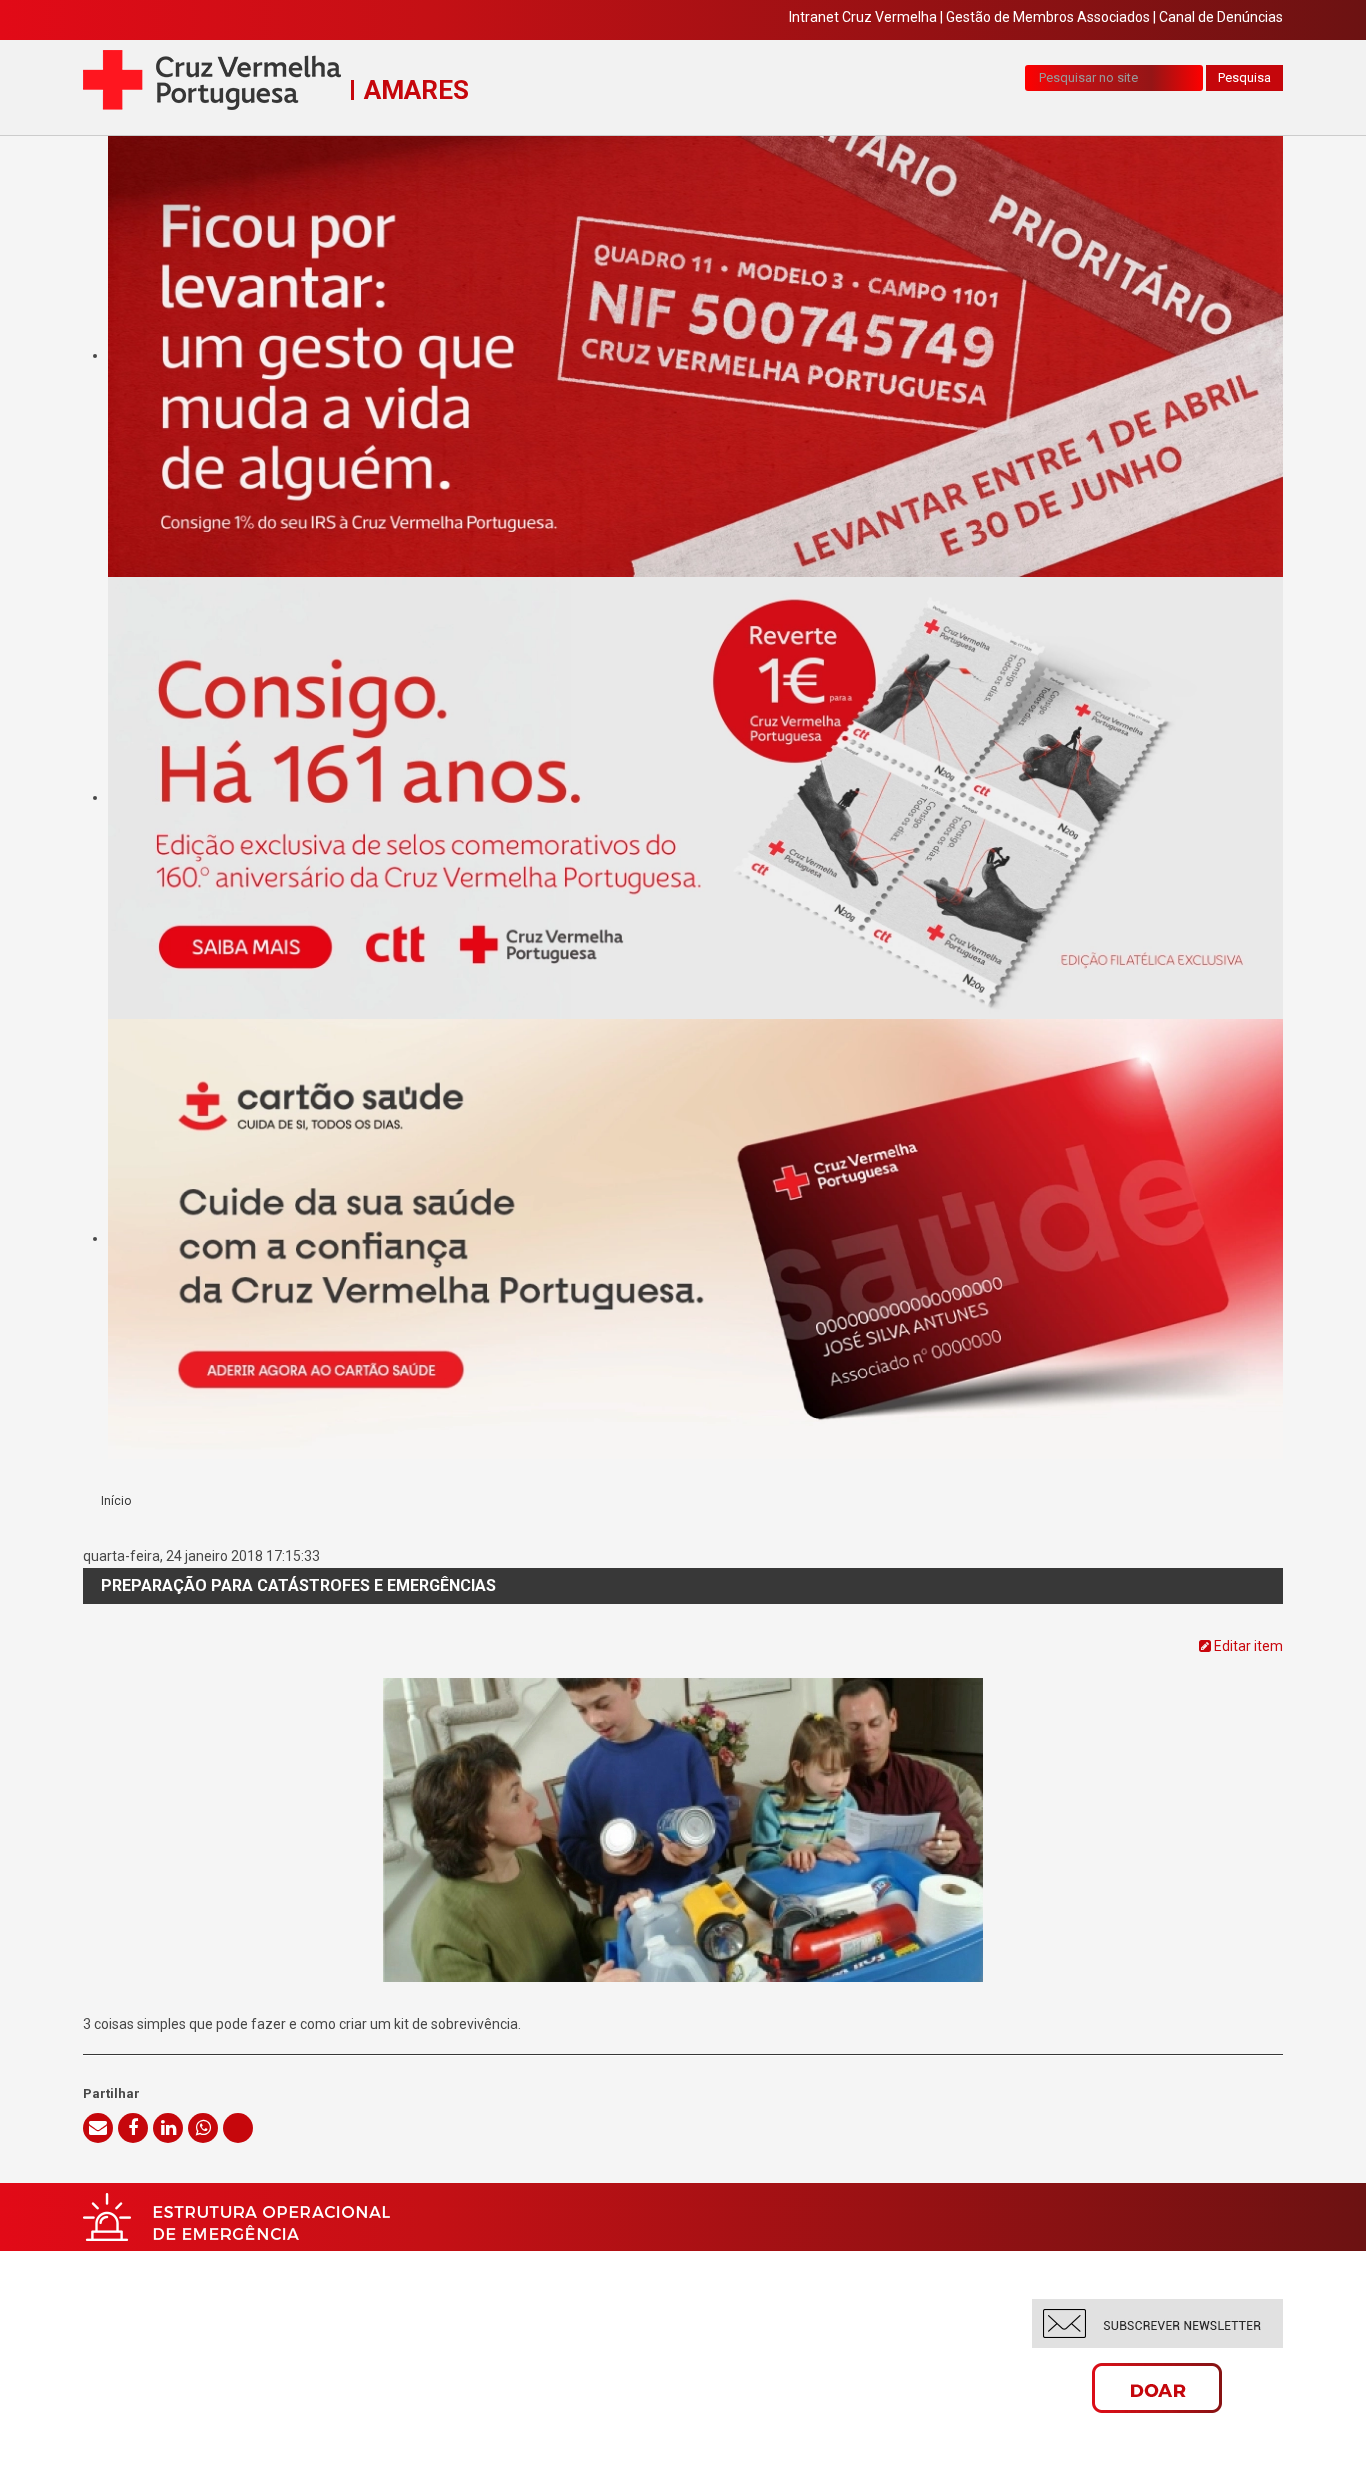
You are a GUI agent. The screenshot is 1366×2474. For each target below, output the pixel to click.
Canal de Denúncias (1221, 17)
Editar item (1247, 1646)
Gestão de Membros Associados (1048, 17)
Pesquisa (1244, 77)
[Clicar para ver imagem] (683, 1808)
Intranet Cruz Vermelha (863, 17)
